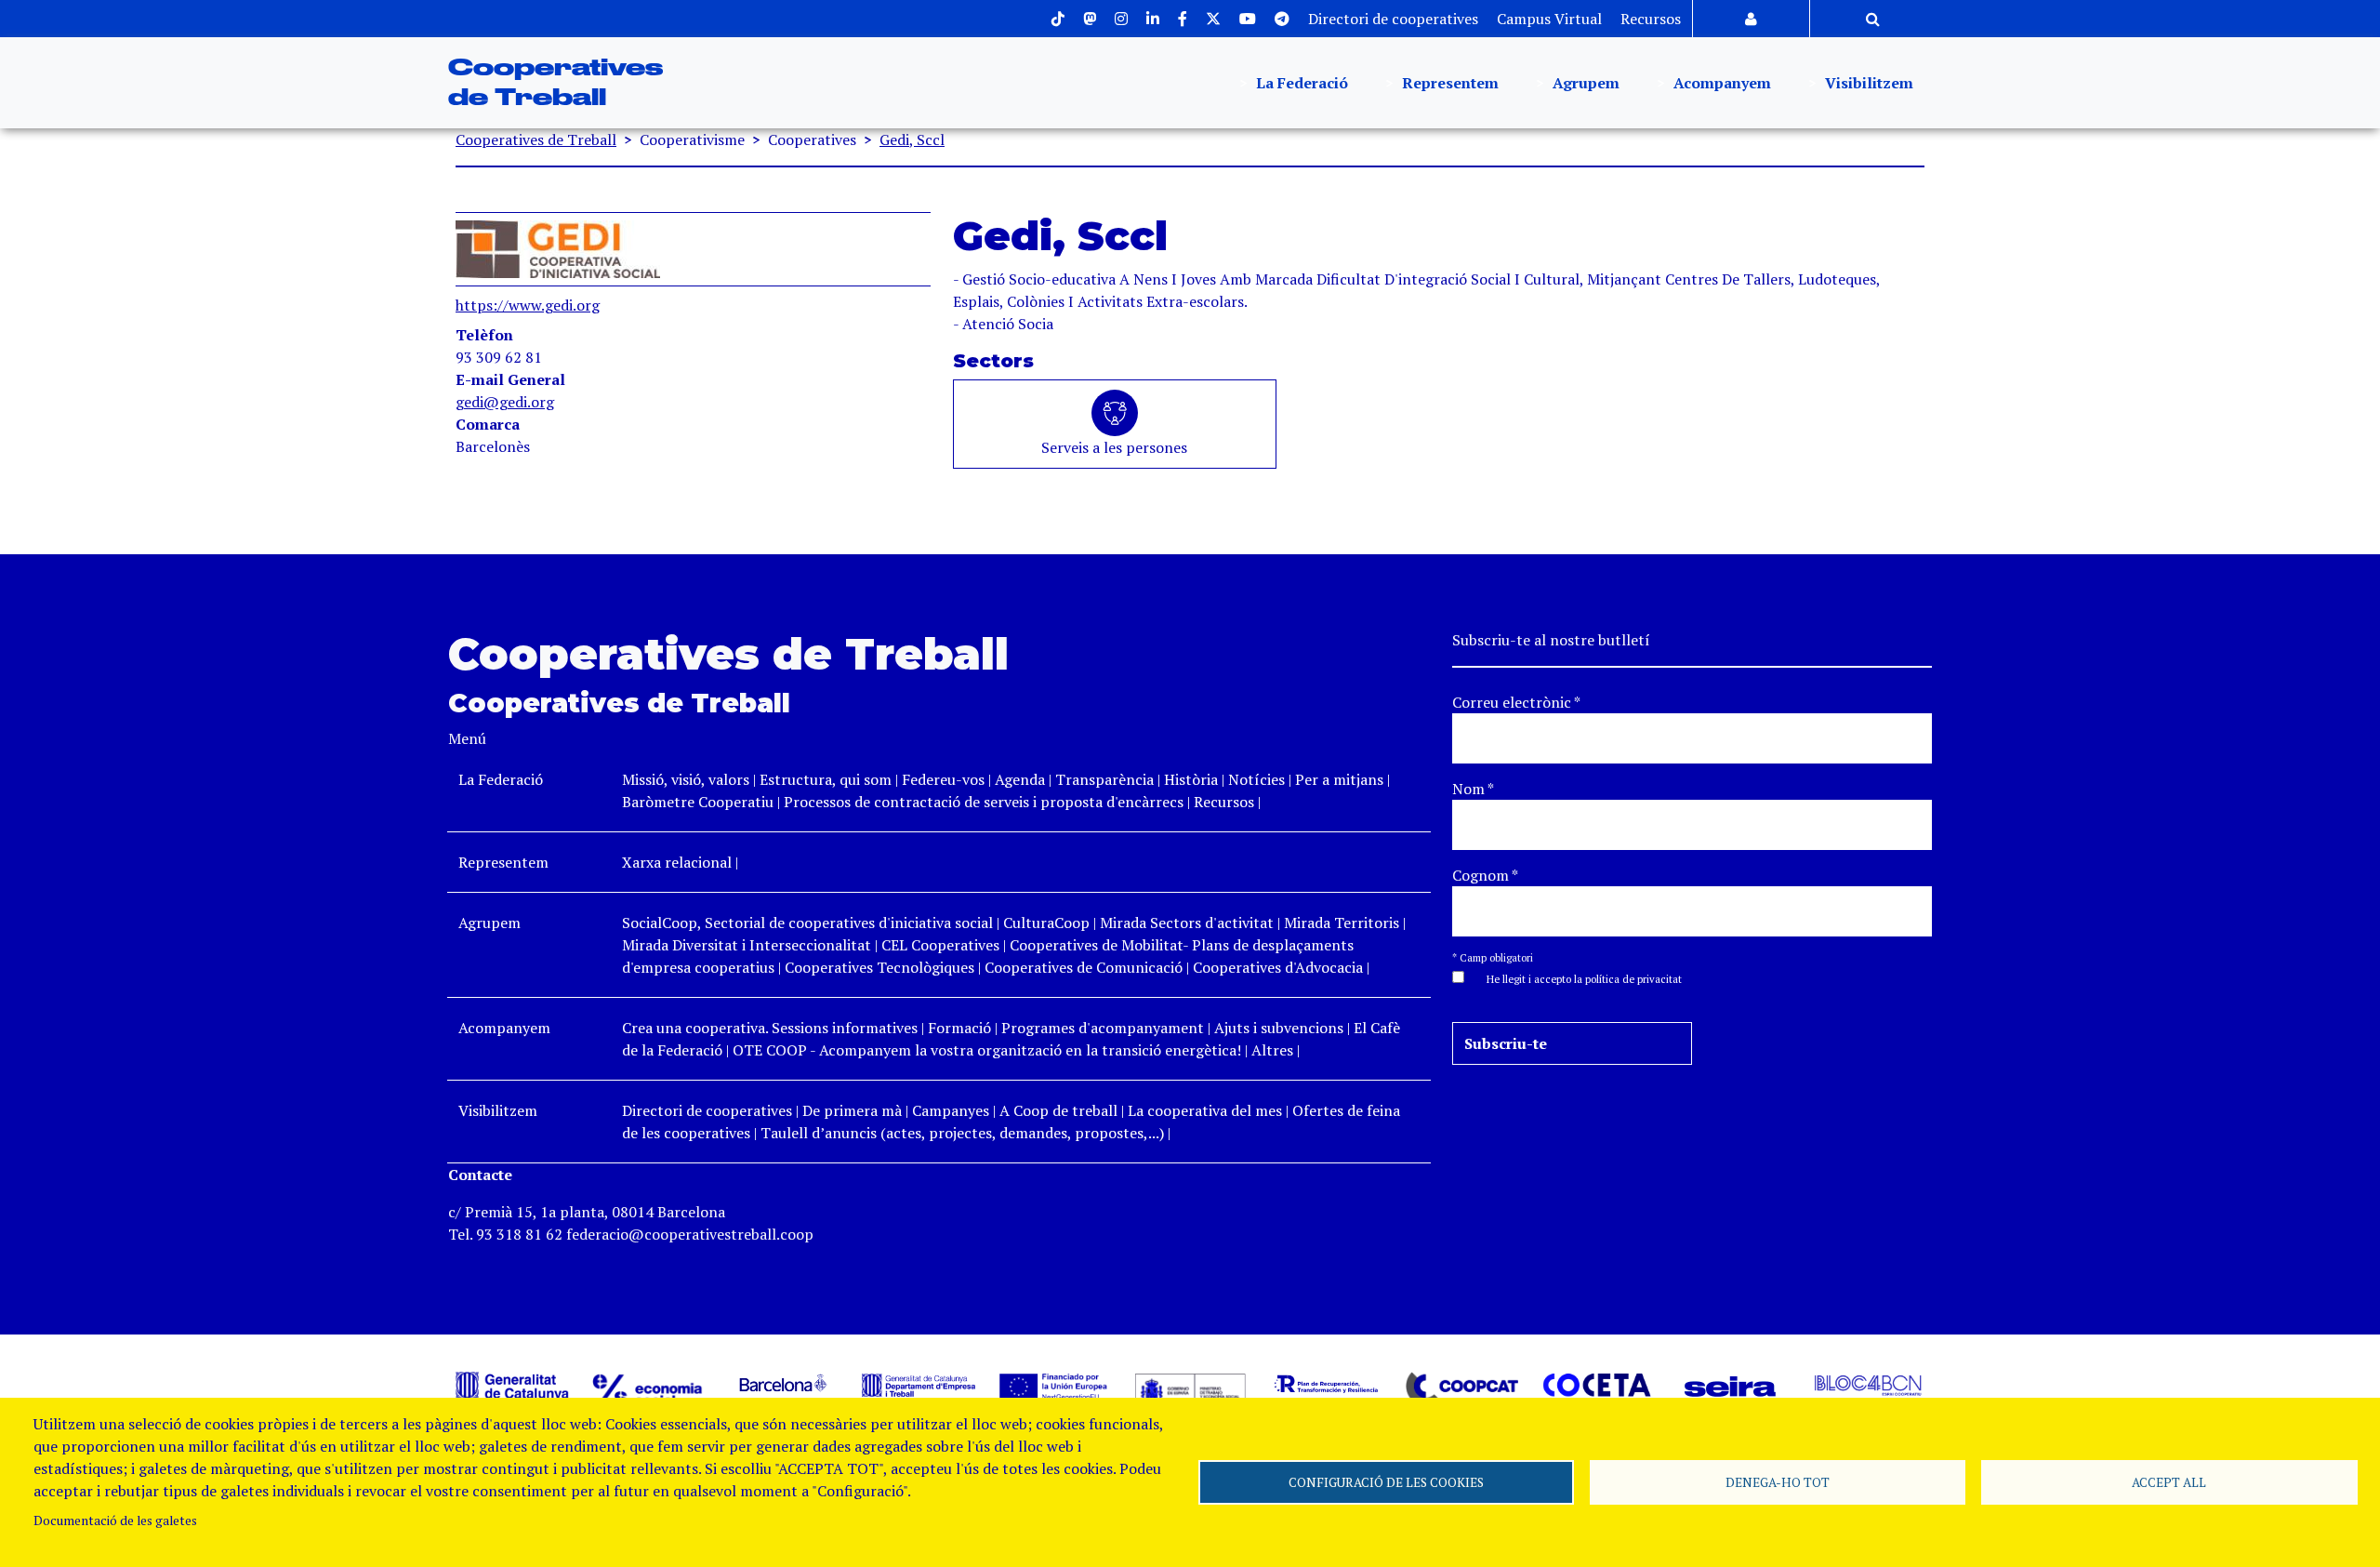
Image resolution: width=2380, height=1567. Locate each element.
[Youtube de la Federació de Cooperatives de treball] (1248, 19)
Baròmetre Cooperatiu (698, 802)
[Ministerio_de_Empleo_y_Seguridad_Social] (919, 1383)
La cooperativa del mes (1205, 1110)
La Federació (1300, 83)
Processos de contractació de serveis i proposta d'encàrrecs (984, 802)
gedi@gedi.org (505, 402)
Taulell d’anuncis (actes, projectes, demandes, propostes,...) (962, 1133)
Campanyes (951, 1110)
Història (1191, 779)
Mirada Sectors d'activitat (1187, 923)
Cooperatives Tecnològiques (879, 967)
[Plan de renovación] (1326, 1383)
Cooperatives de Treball (536, 139)
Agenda (1022, 779)
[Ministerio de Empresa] (1190, 1388)
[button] (1575, 977)
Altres (1272, 1050)
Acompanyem (1720, 83)
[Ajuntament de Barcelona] (783, 1383)
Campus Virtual (1549, 19)
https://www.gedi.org (528, 305)
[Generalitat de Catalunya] (512, 1385)
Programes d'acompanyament (1103, 1028)
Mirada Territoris (1342, 923)
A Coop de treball (1058, 1110)
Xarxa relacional (677, 862)
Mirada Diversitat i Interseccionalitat (747, 945)
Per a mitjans (1339, 779)
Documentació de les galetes (115, 1521)
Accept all (2169, 1482)
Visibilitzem (1867, 83)
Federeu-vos (943, 779)
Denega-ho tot (1778, 1482)
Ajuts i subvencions (1279, 1028)
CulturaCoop (1046, 923)
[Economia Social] (648, 1388)
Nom (1473, 789)
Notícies (1258, 779)
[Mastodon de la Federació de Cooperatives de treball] (1090, 19)
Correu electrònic (1516, 702)
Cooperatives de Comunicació (1084, 967)
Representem (1448, 83)
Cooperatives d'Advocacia (1278, 967)
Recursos (1651, 19)
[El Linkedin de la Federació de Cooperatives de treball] (1153, 19)
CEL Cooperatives (940, 945)
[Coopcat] (1461, 1388)
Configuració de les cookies (1386, 1482)
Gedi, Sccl (912, 139)
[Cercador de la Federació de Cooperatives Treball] (1873, 19)
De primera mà (852, 1110)
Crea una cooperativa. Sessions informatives (770, 1028)
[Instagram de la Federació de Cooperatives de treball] (1121, 19)
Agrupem (1584, 83)
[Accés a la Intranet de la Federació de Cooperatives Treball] (1751, 19)
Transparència (1104, 779)
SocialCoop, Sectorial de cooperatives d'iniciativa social (807, 923)
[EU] (1054, 1385)
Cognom (1485, 875)
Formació (959, 1028)
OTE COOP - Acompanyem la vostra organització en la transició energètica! (987, 1050)
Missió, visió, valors (686, 779)
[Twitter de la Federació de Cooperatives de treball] (1213, 19)
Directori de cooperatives (1393, 19)
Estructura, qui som (826, 779)
